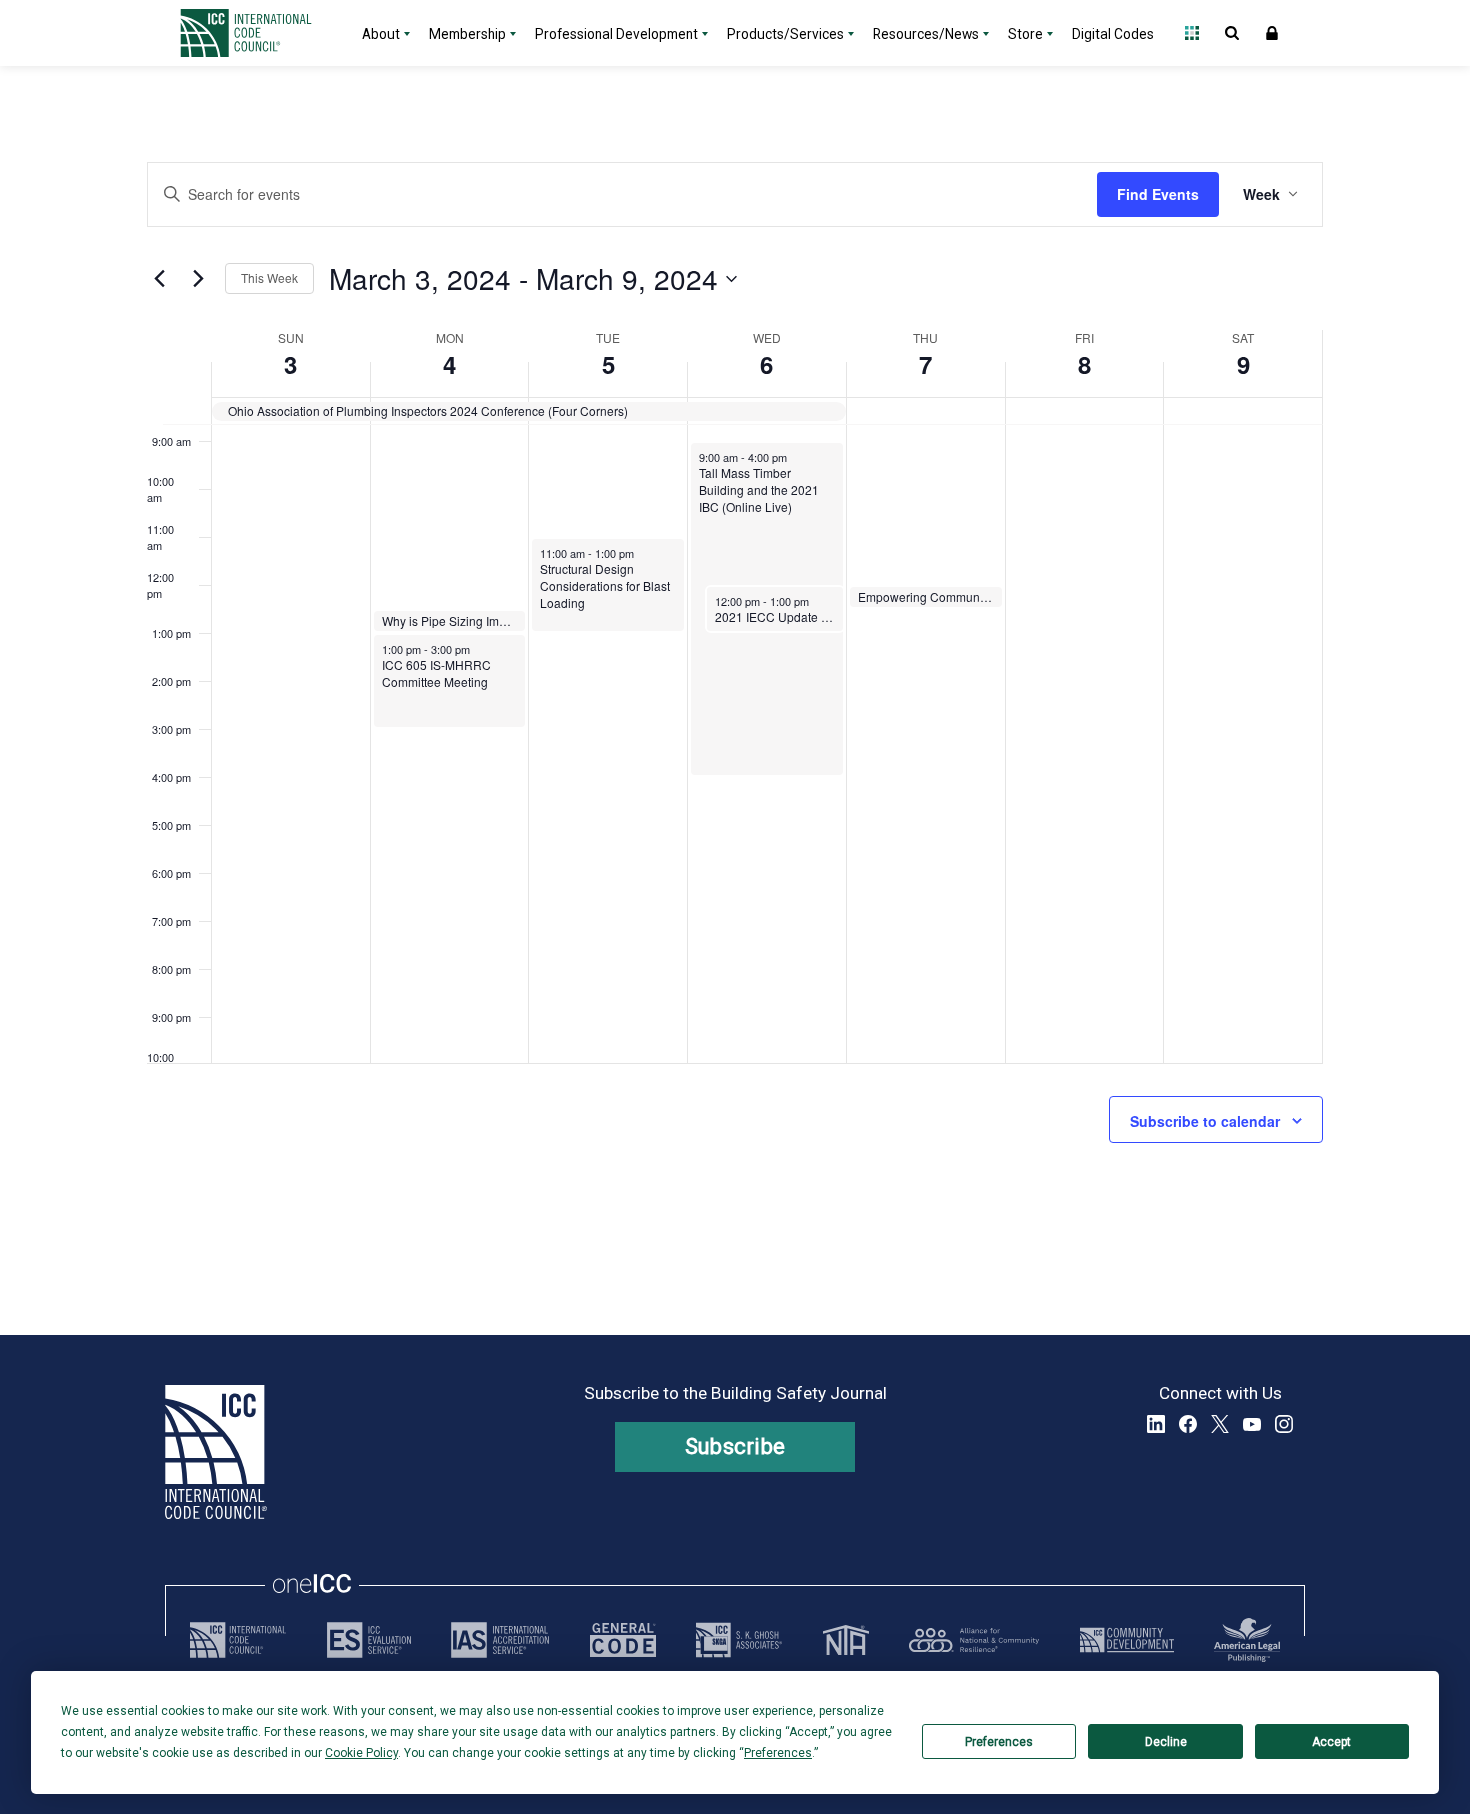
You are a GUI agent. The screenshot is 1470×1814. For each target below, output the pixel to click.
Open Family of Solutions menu (1192, 33)
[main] (735, 700)
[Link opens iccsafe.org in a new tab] (238, 1640)
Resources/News (926, 34)
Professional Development (616, 34)
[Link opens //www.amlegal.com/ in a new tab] (1247, 1640)
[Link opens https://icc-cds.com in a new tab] (1127, 1640)
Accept (1331, 1742)
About (381, 34)
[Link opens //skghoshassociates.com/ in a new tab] (739, 1640)
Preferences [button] (778, 1753)
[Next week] (198, 279)
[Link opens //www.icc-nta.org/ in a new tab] (846, 1640)
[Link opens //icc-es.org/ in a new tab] (369, 1640)
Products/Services (785, 34)
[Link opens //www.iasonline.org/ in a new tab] (500, 1640)
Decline (1166, 1742)
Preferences (999, 1742)
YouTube (1252, 1424)
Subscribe (735, 1446)
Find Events (1158, 194)
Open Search (1232, 33)
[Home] (258, 33)
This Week (269, 277)
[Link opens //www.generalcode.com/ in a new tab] (623, 1640)
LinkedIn (1156, 1424)
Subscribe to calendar (1205, 1121)
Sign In (1272, 33)
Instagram (1284, 1424)
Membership (467, 34)
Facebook (1188, 1424)
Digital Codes (1113, 34)
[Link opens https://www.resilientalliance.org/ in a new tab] (974, 1640)
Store (1025, 34)
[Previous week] (159, 279)
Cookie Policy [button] (361, 1753)
